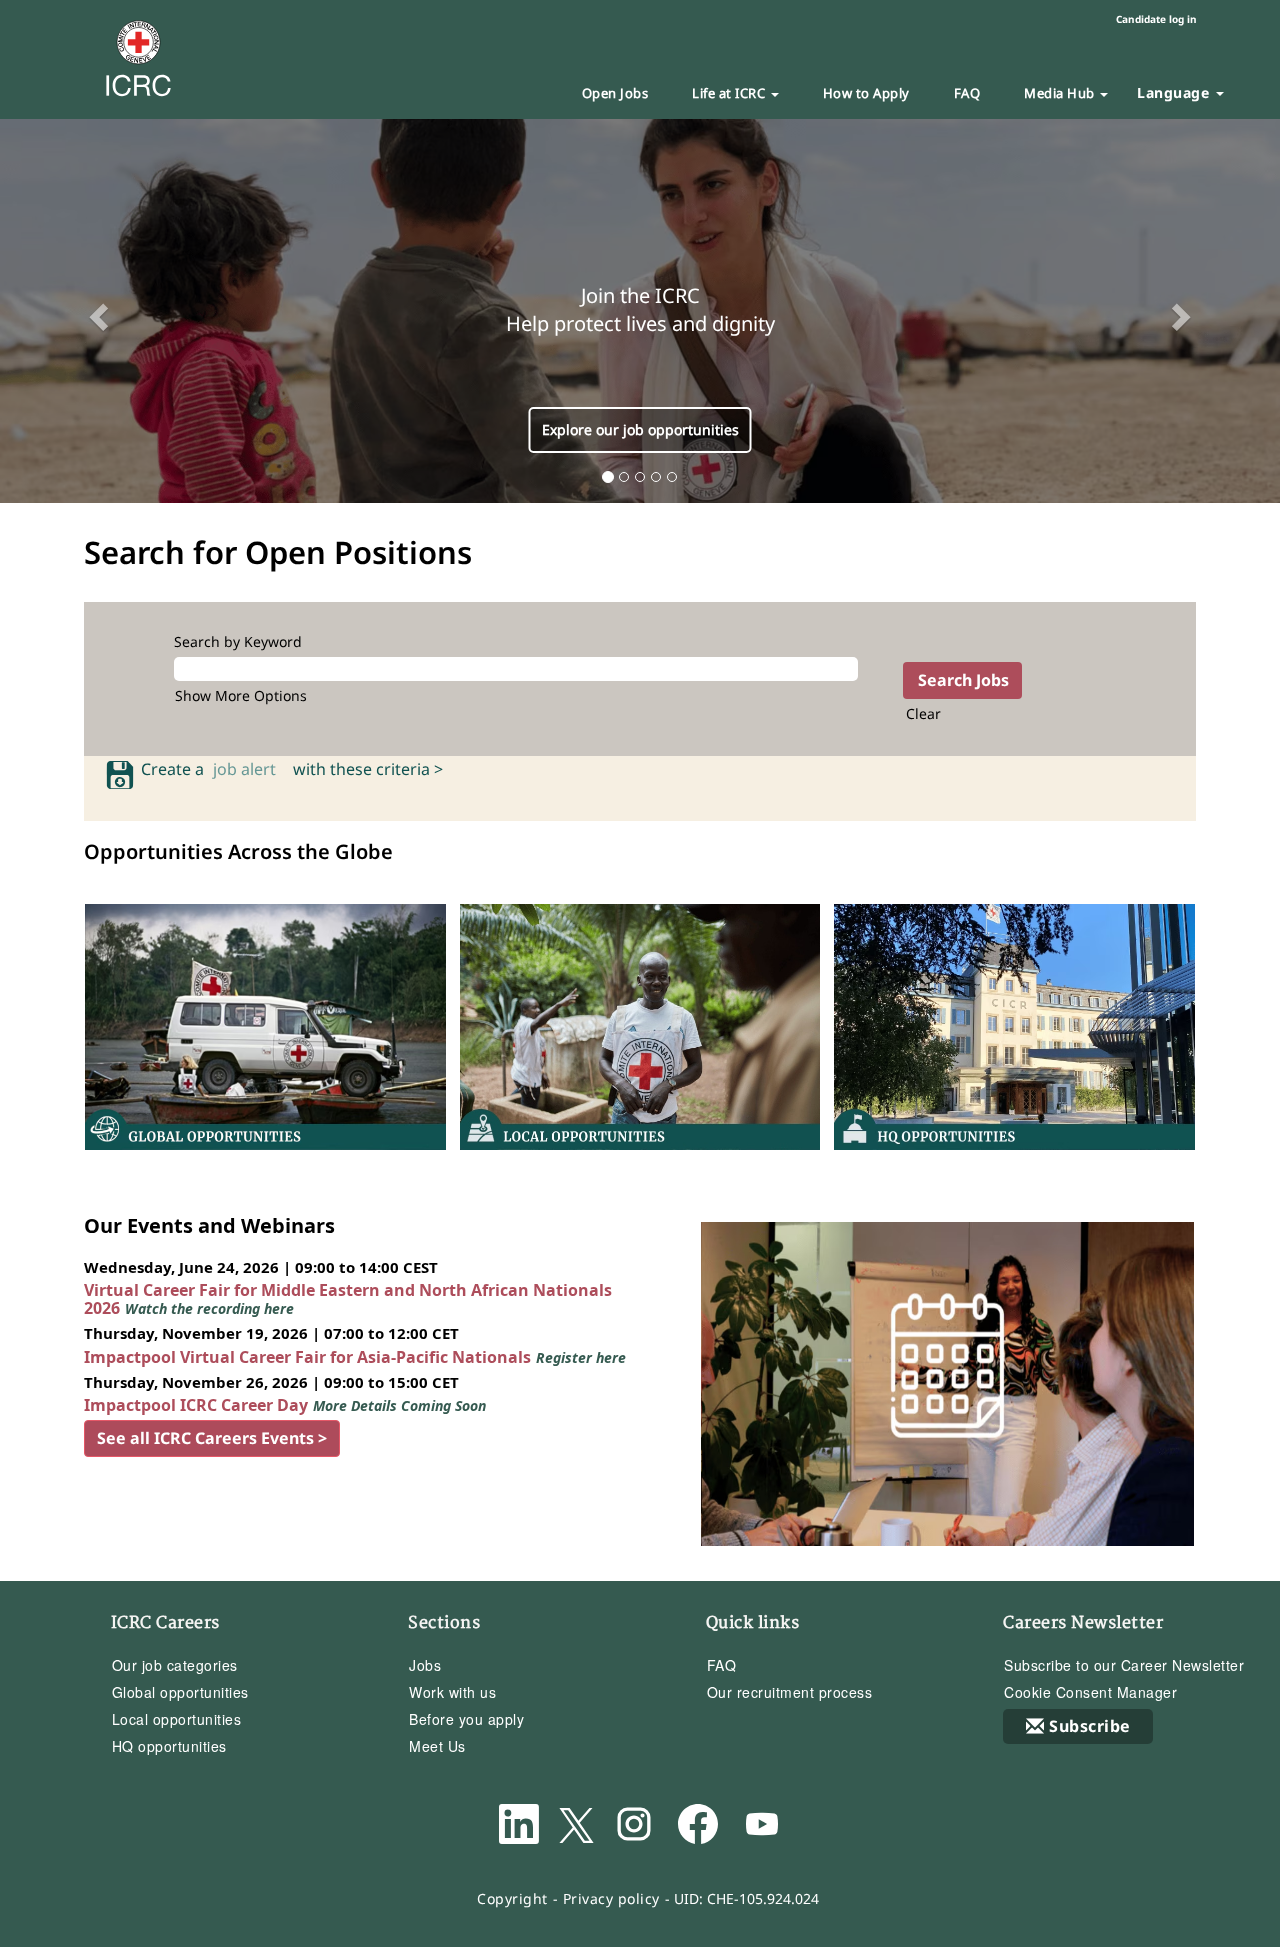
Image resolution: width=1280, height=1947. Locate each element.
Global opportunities (180, 1692)
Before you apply (466, 1719)
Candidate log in (1156, 19)
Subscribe (1090, 1726)
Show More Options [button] (241, 695)
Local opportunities (177, 1719)
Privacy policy (611, 1898)
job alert (248, 769)
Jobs (425, 1665)
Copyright (512, 1898)
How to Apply (866, 93)
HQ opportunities (169, 1746)
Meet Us (437, 1746)
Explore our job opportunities (640, 429)
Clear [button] (923, 713)
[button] (96, 311)
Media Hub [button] (1061, 93)
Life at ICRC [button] (730, 93)
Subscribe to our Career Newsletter (1124, 1665)
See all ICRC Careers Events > (212, 1438)
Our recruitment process (790, 1692)
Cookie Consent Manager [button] (1090, 1692)
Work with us (452, 1692)
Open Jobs (615, 93)
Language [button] (1175, 92)
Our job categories (175, 1665)
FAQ (967, 93)
